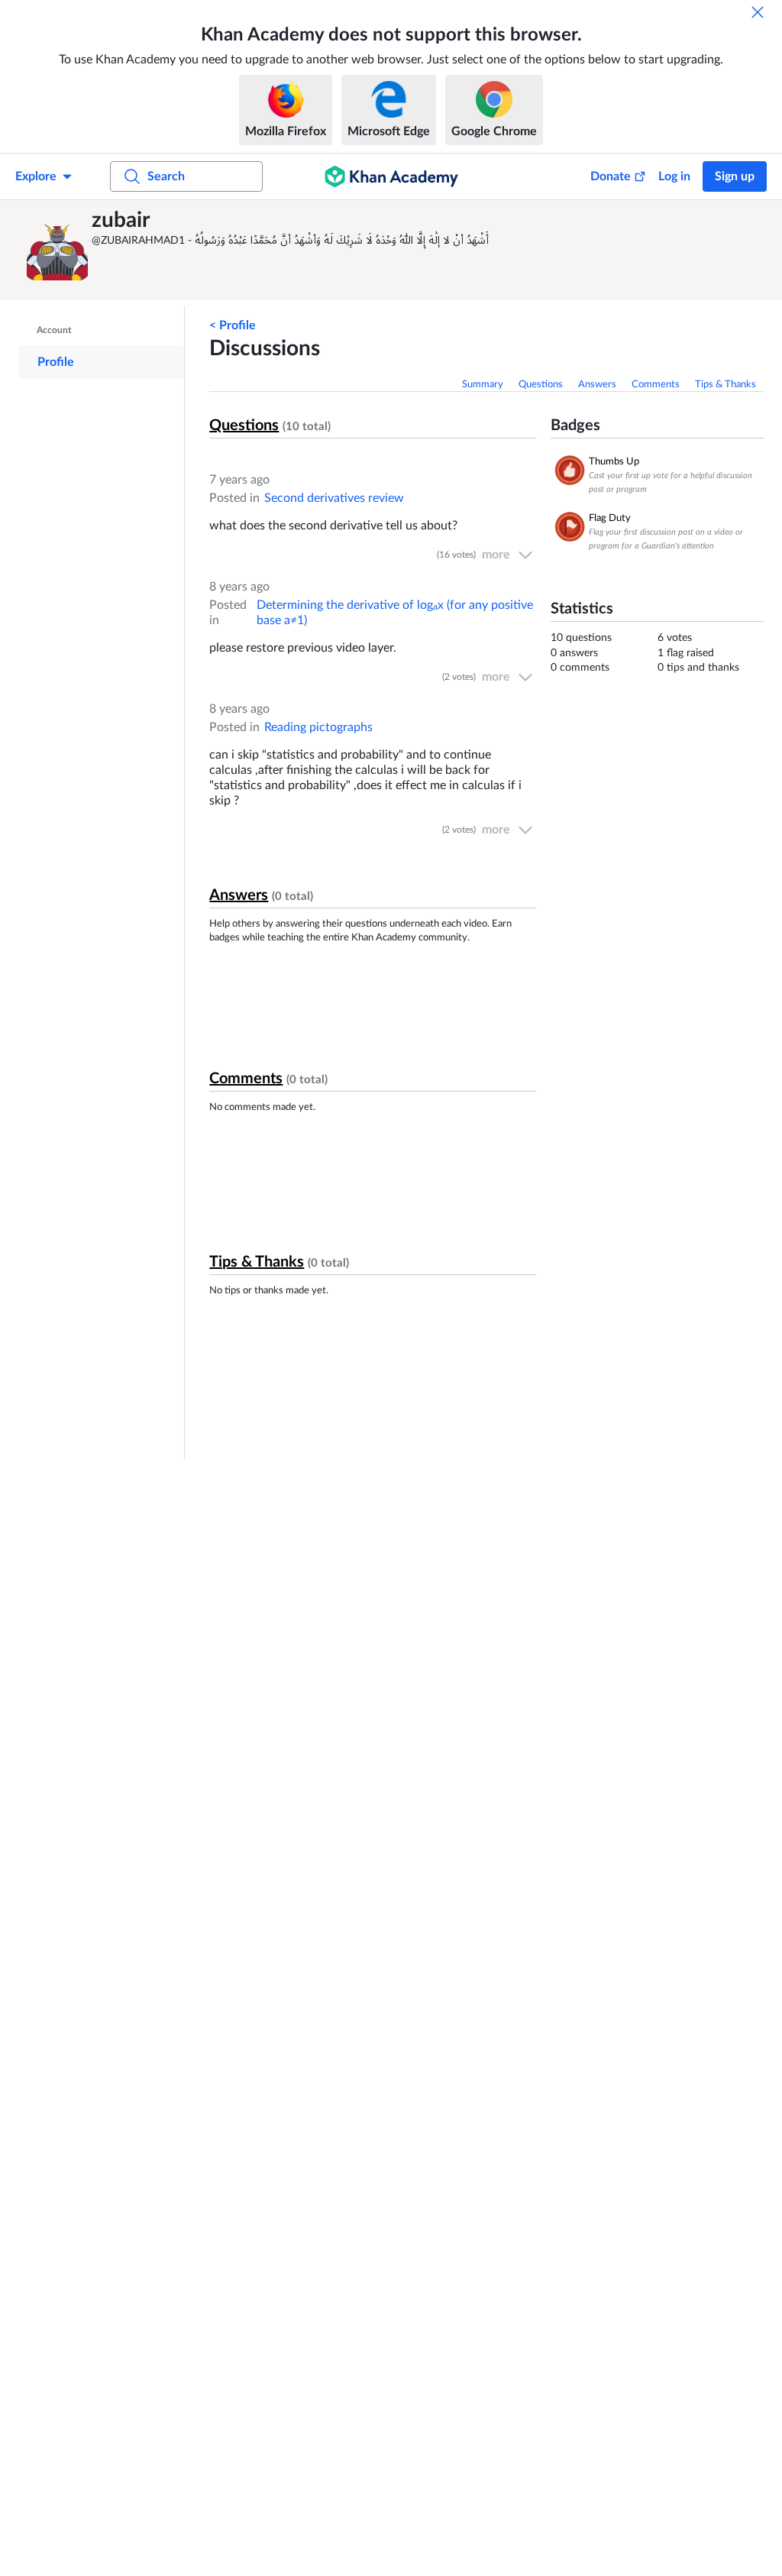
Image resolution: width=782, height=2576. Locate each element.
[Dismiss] (758, 12)
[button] (57, 250)
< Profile (233, 325)
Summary (483, 385)
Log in (674, 176)
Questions (541, 385)
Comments (656, 385)
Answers (597, 385)
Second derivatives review (334, 498)
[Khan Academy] (391, 176)
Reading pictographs (318, 727)
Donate (611, 176)
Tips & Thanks (725, 385)
